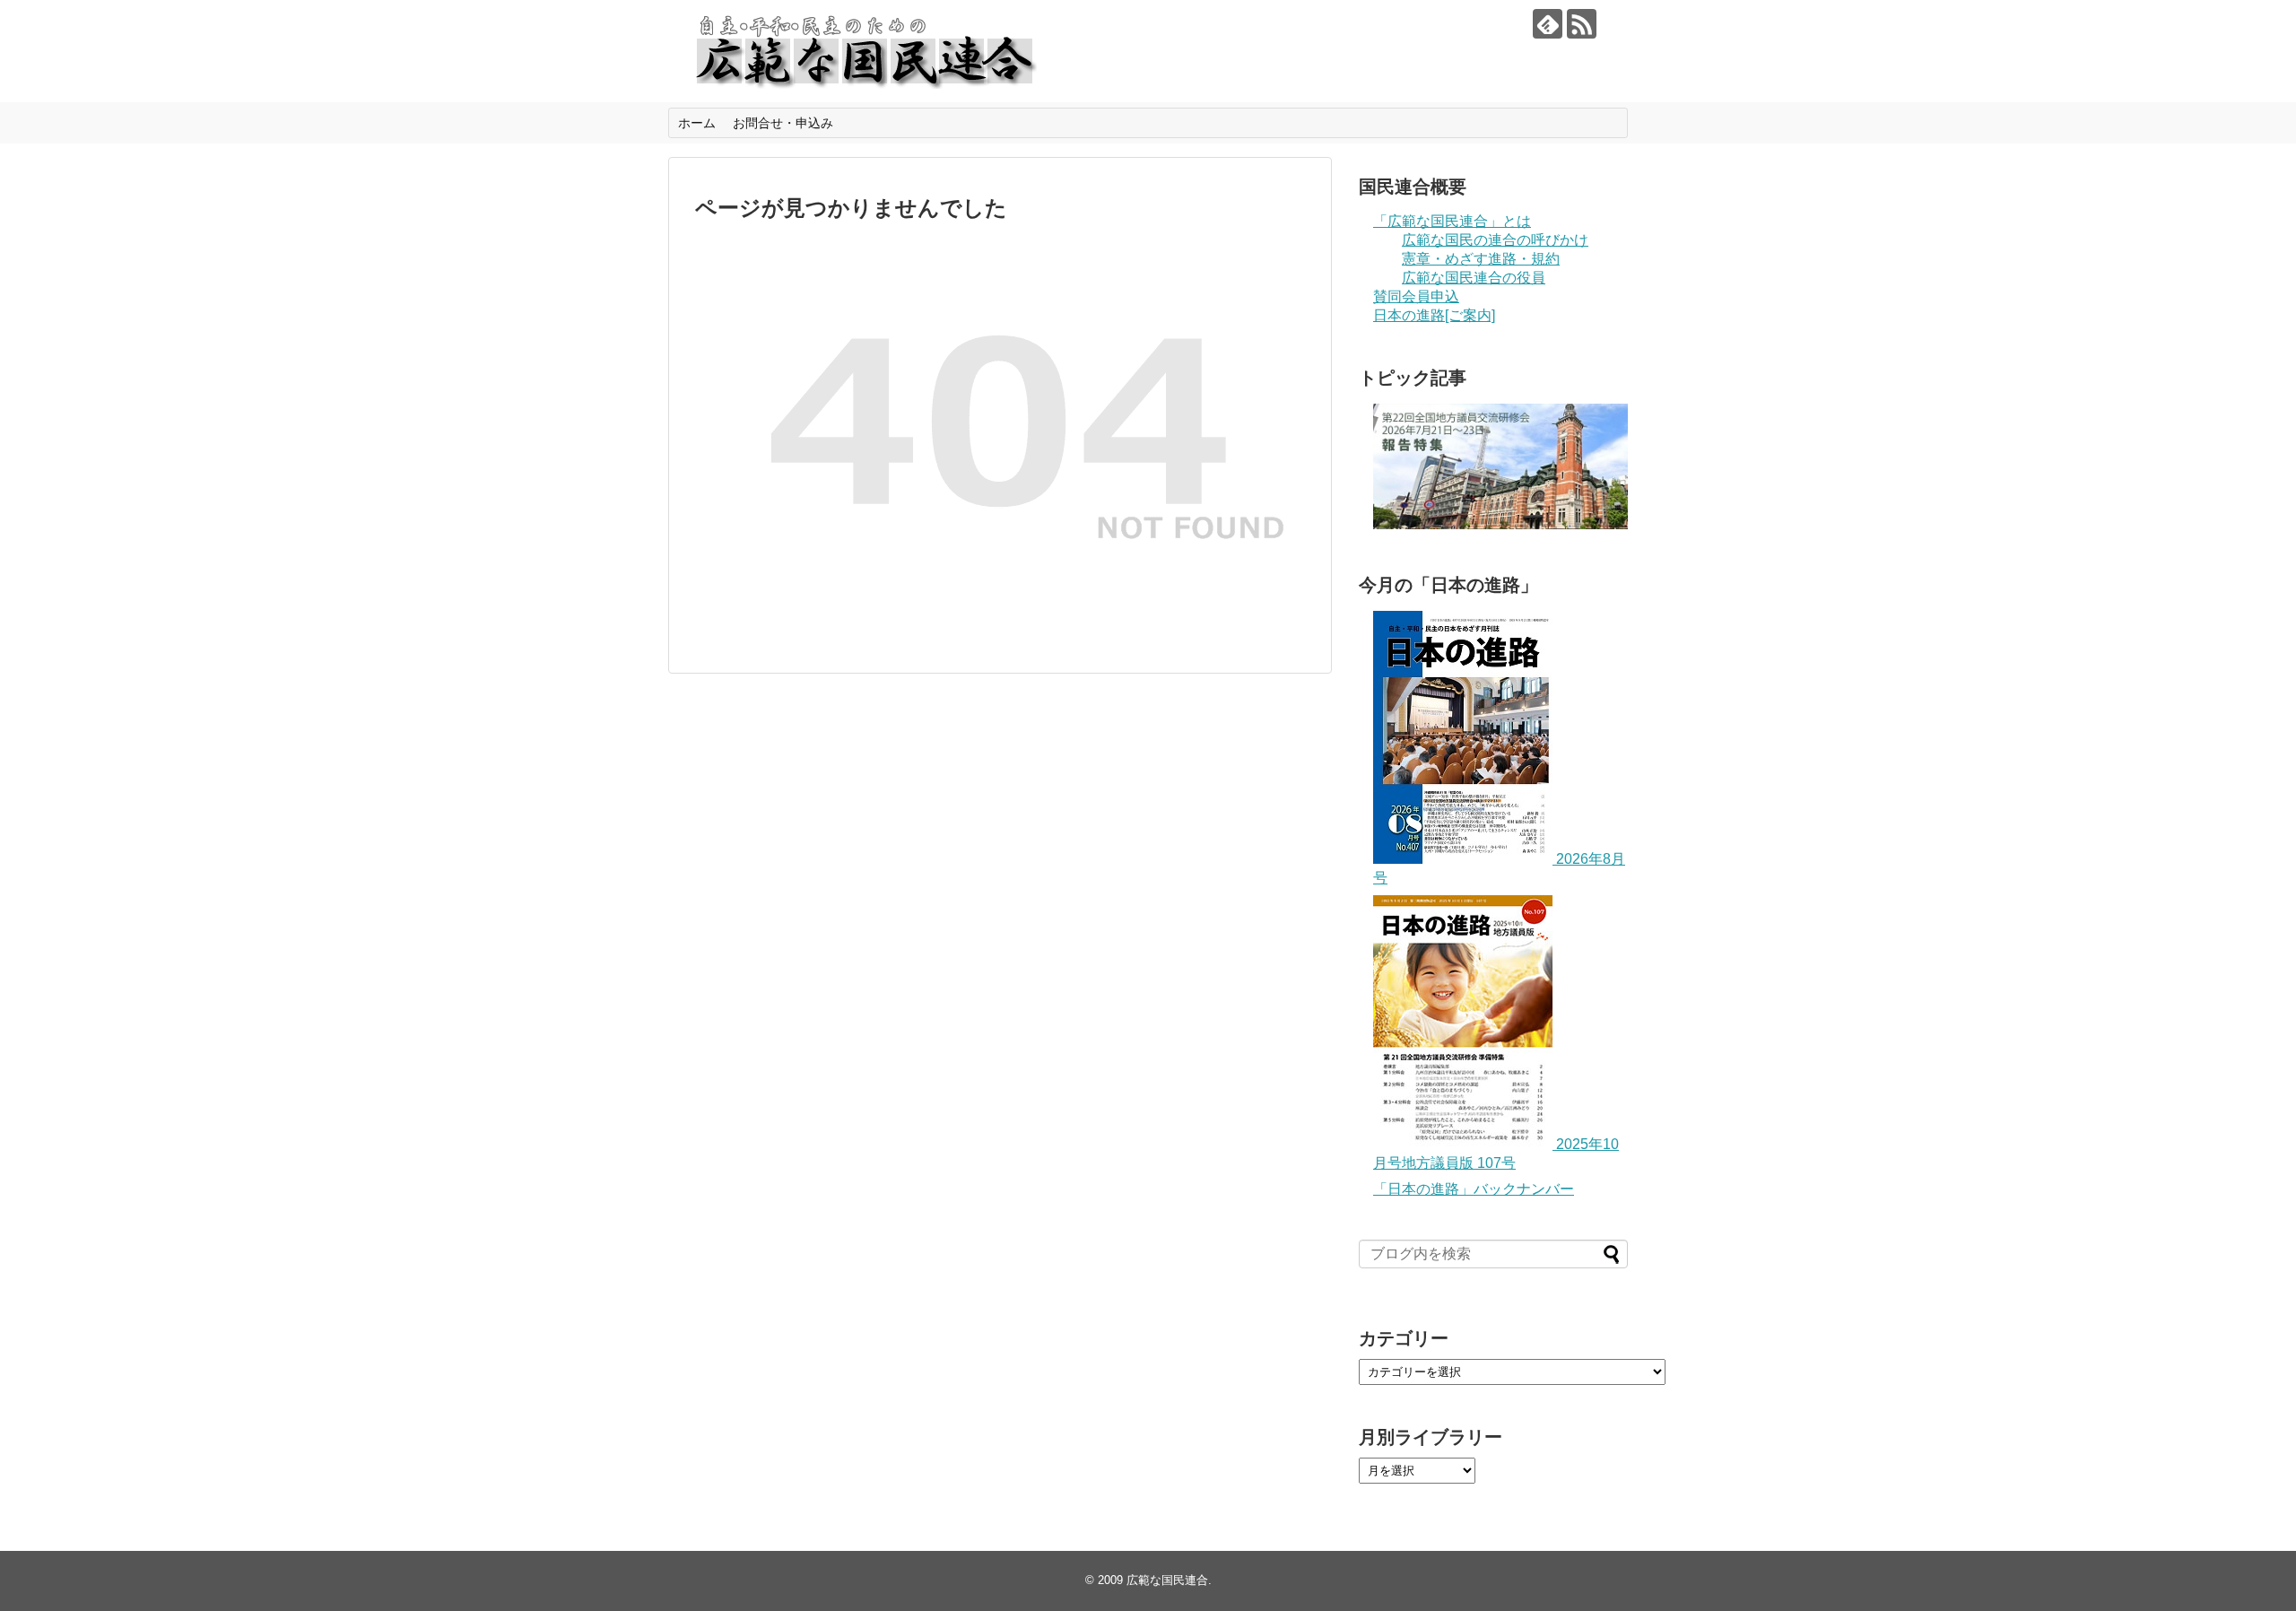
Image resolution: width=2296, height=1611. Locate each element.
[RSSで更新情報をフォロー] (1582, 24)
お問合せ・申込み (783, 123)
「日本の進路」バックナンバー (1474, 1189)
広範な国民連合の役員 (1474, 278)
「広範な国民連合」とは (1452, 221)
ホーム (697, 123)
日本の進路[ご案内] (1434, 315)
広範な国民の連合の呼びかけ (1495, 240)
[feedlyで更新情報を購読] (1548, 24)
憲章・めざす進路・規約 (1481, 259)
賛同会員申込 (1416, 296)
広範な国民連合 (1167, 1580)
